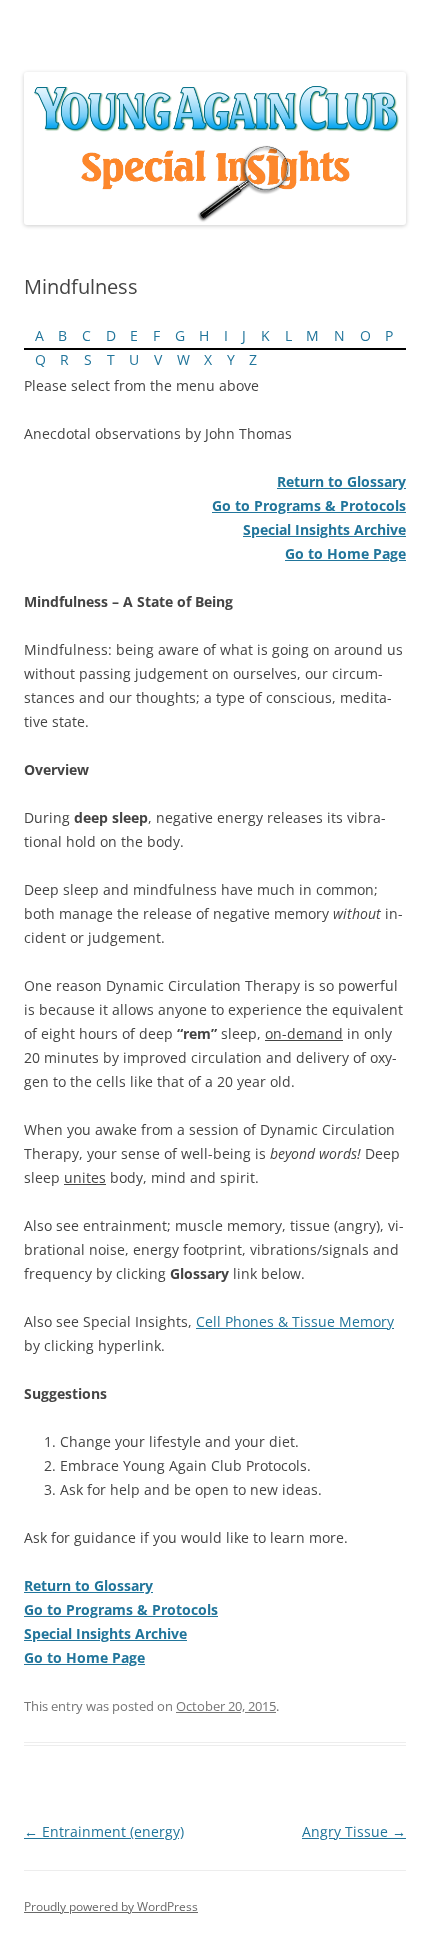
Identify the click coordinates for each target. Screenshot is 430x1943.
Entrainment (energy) (104, 1831)
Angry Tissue (354, 1831)
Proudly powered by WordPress (111, 1906)
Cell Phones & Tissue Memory (295, 1321)
